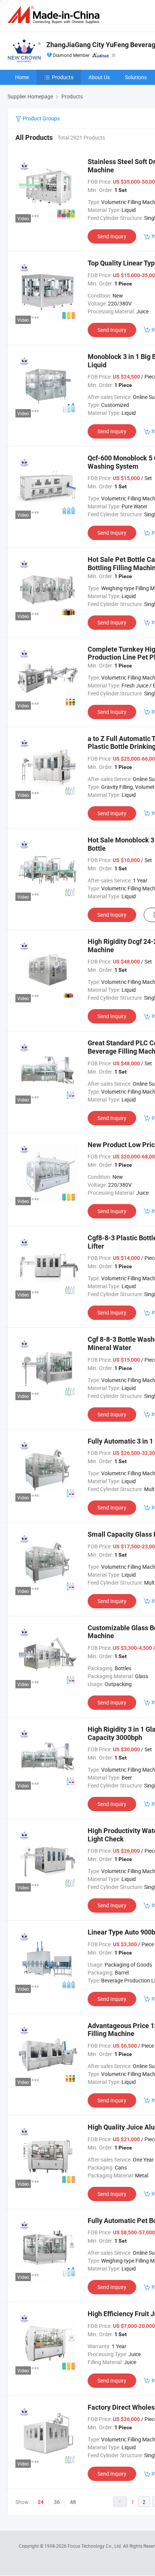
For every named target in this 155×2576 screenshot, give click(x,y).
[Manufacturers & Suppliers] (55, 15)
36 (57, 2502)
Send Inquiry (112, 236)
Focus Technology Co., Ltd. (95, 2546)
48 (73, 2502)
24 (41, 2502)
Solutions (136, 77)
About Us (99, 77)
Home (22, 77)
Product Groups (41, 118)
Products (63, 77)
